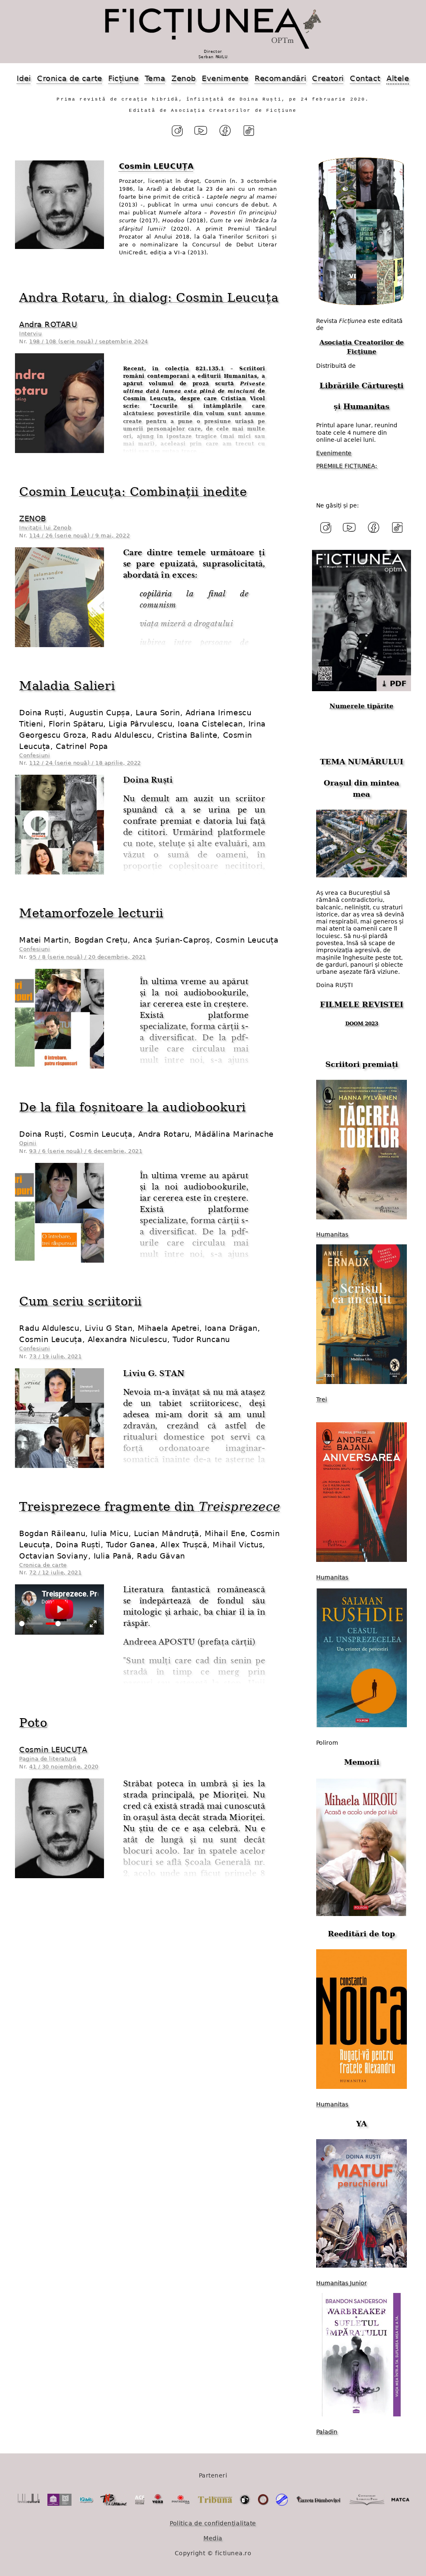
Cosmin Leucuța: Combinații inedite (133, 492)
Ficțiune (123, 78)
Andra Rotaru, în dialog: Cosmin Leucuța (149, 298)
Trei (322, 1399)
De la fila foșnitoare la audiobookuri (133, 1107)
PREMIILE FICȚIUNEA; (347, 466)
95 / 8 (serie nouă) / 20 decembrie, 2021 (88, 957)
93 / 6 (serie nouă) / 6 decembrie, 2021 (86, 1151)
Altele (398, 78)
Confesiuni (35, 755)
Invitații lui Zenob (45, 528)
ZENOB (33, 518)
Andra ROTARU (48, 324)
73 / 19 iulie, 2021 (55, 1356)
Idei (24, 78)
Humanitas (366, 406)
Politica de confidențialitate (213, 2523)
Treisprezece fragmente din (150, 1507)
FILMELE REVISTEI (362, 1004)
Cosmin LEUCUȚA (53, 1750)
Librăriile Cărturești (362, 385)
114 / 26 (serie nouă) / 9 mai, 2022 (79, 536)
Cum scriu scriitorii (80, 1301)
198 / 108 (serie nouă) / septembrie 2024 (89, 341)
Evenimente (225, 78)
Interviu (30, 334)
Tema (155, 78)
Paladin (327, 2432)
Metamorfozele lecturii (91, 913)
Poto (33, 1723)
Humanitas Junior (342, 2283)
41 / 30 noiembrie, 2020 (64, 1767)
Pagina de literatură (48, 1759)
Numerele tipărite (362, 706)
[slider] (31, 1624)
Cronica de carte (70, 78)
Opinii (28, 1143)
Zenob (184, 78)
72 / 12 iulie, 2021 (55, 1572)
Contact (365, 78)
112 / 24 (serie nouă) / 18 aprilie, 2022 (85, 763)
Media (213, 2538)
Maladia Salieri (67, 686)
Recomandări (280, 78)
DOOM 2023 (362, 1024)
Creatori (328, 78)
